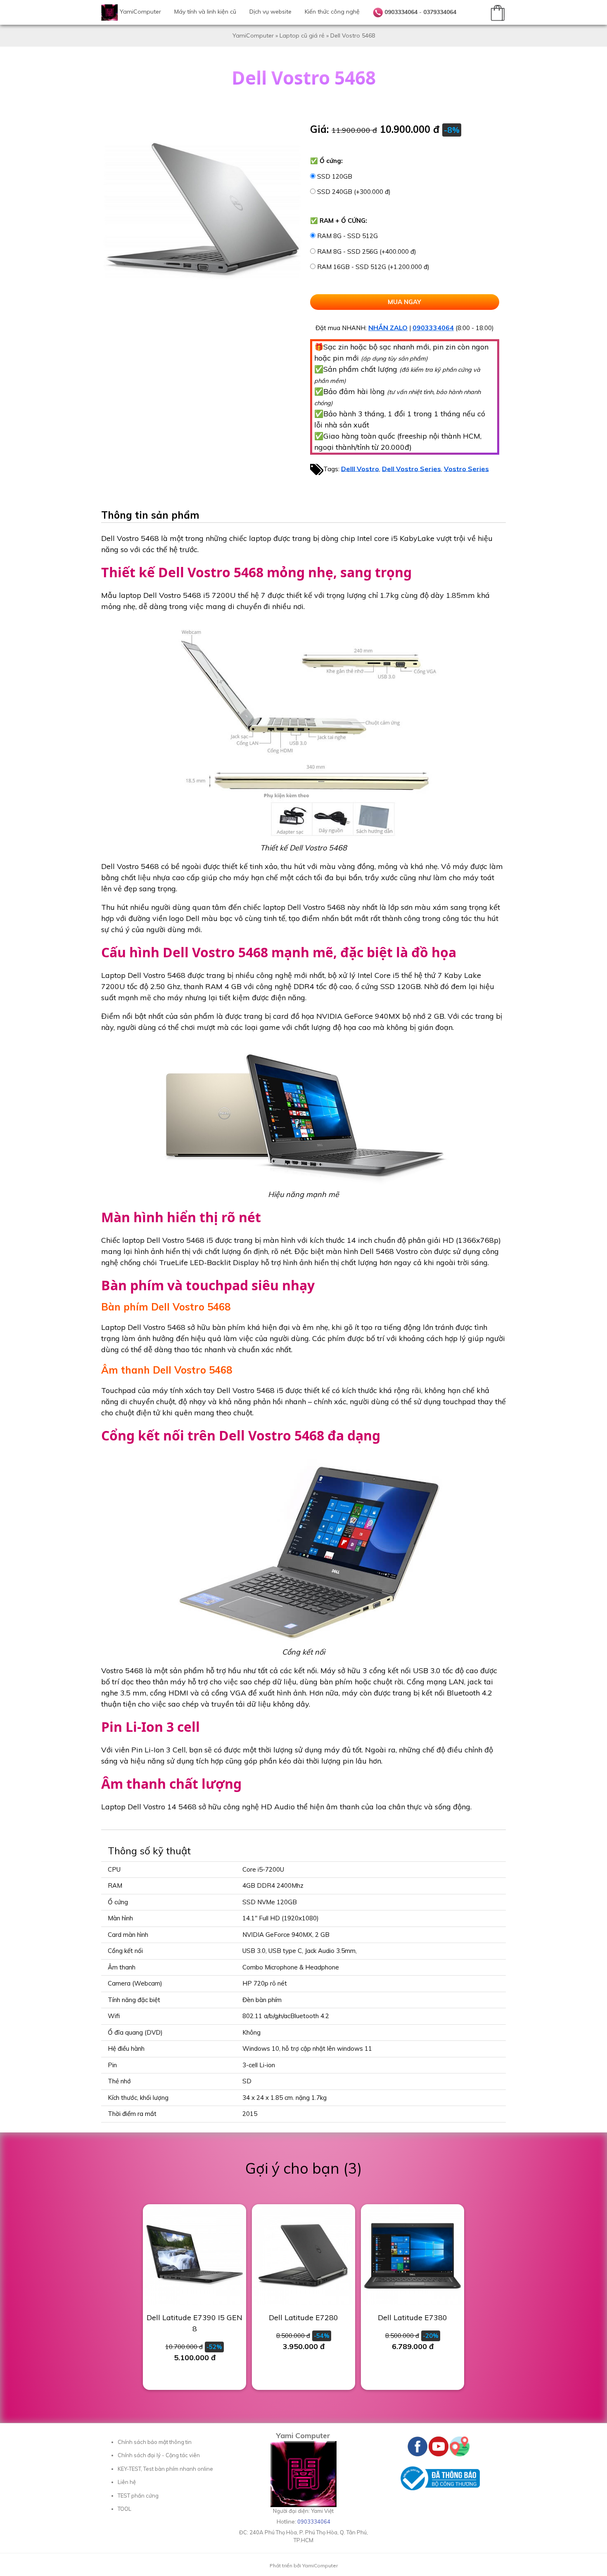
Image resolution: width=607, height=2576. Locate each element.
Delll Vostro (360, 468)
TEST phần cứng (138, 2496)
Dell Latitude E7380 (413, 2317)
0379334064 (440, 12)
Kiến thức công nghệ (332, 12)
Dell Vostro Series (411, 468)
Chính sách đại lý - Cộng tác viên (159, 2455)
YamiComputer (140, 12)
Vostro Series (466, 468)
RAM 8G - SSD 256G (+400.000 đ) (367, 251)
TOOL (124, 2509)
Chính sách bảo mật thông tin (155, 2442)
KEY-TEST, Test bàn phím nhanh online (165, 2469)
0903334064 (401, 12)
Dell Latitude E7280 (303, 2317)
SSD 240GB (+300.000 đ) (354, 192)
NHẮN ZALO (388, 328)
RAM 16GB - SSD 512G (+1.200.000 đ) (373, 267)
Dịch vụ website (270, 12)
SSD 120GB (335, 176)
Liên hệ (127, 2482)
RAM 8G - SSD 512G (347, 236)
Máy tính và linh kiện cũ (205, 12)
